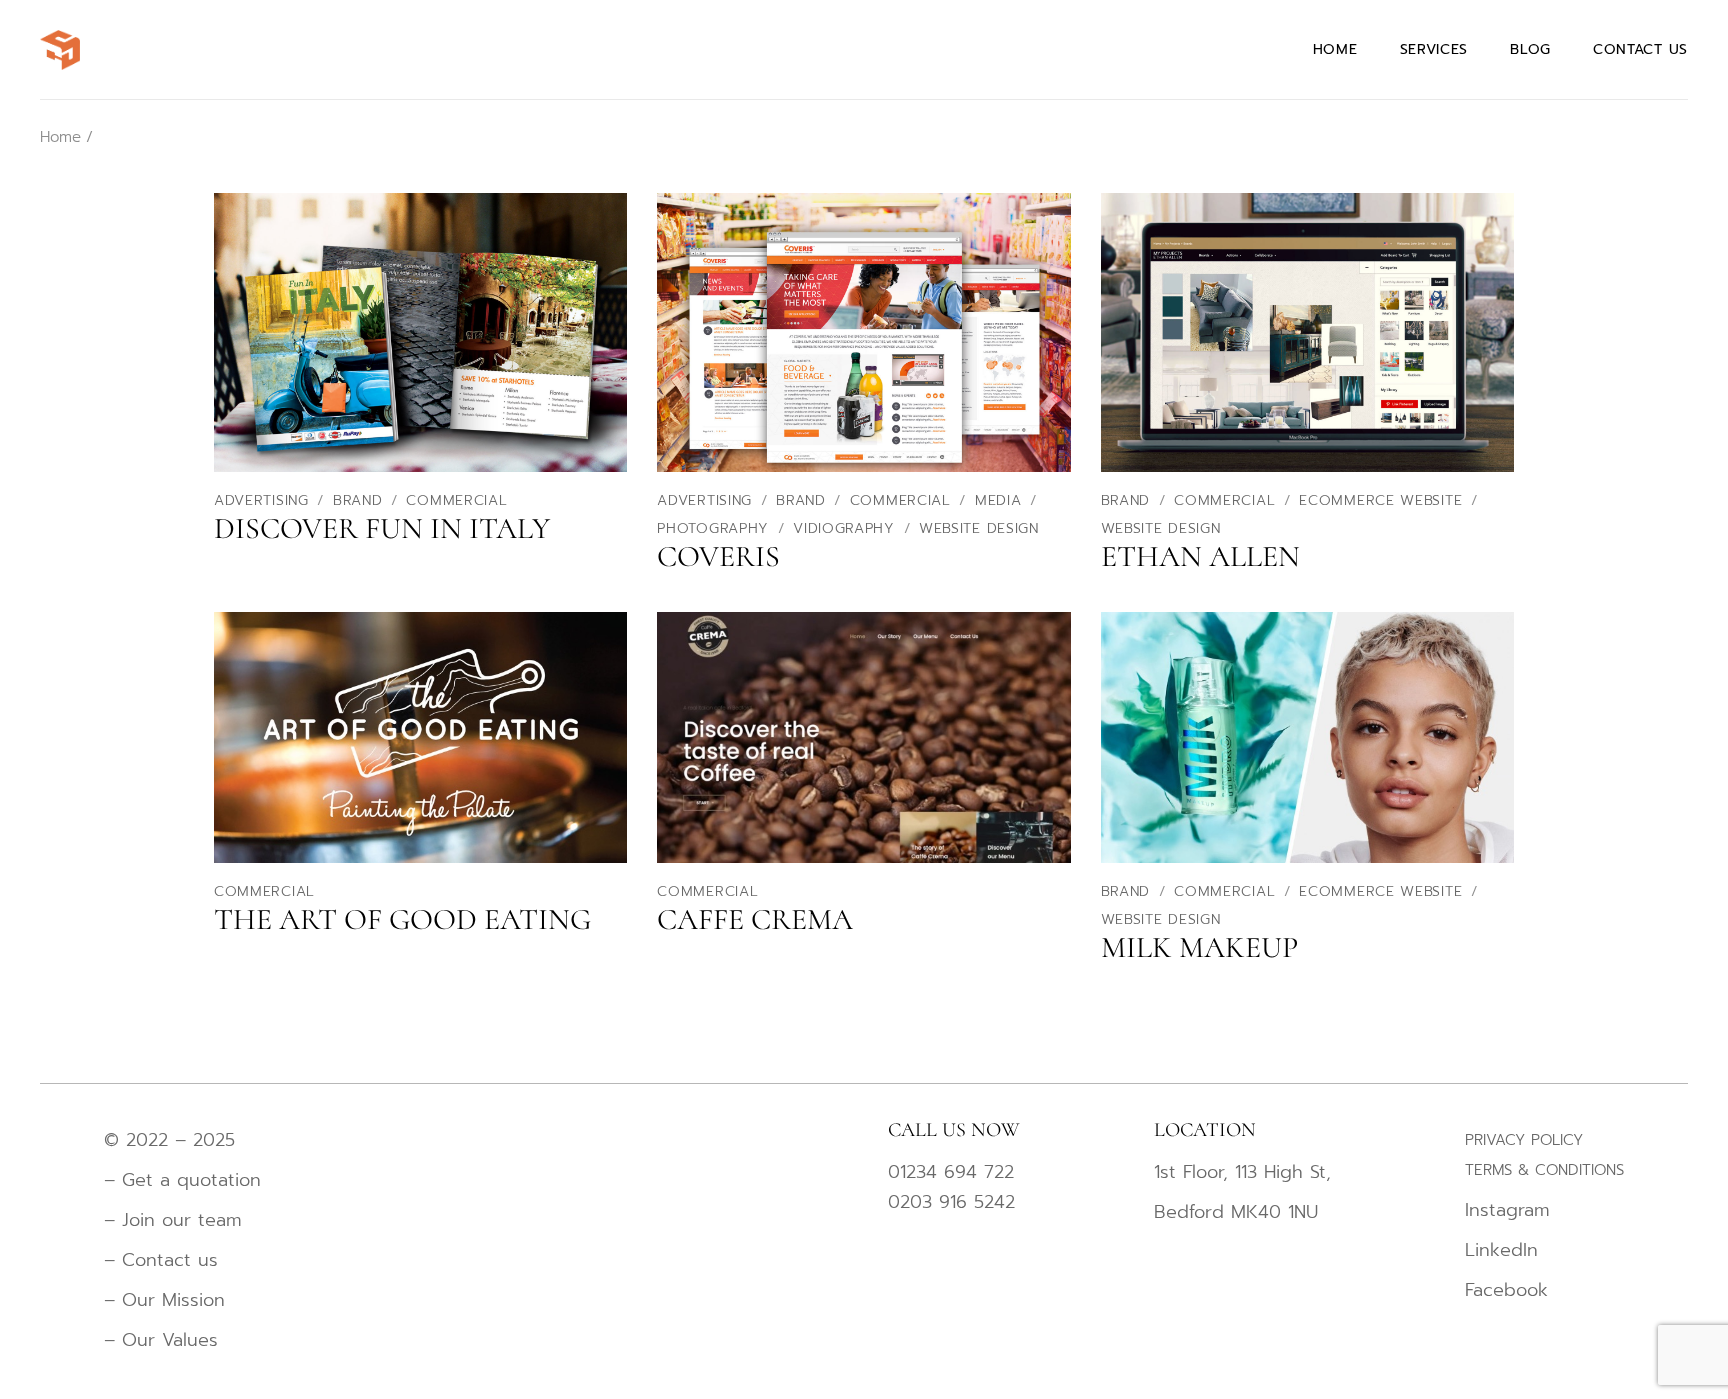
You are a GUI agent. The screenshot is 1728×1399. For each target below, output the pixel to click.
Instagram (1507, 1210)
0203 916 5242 (951, 1202)
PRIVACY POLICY (1524, 1140)
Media (1001, 500)
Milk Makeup (1199, 947)
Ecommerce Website (1383, 500)
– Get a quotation (186, 1180)
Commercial (456, 500)
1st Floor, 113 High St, (1242, 1172)
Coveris (718, 556)
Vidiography (846, 528)
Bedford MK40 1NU (1236, 1212)
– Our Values (161, 1340)
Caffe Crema (755, 919)
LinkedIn (1501, 1250)
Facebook (1506, 1290)
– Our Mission (164, 1300)
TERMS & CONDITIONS (1544, 1170)
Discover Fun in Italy (382, 528)
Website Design (979, 528)
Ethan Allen (1200, 556)
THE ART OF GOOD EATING (402, 919)
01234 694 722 (951, 1172)
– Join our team (173, 1220)
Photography (715, 528)
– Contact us (161, 1260)
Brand (360, 500)
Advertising (264, 500)
